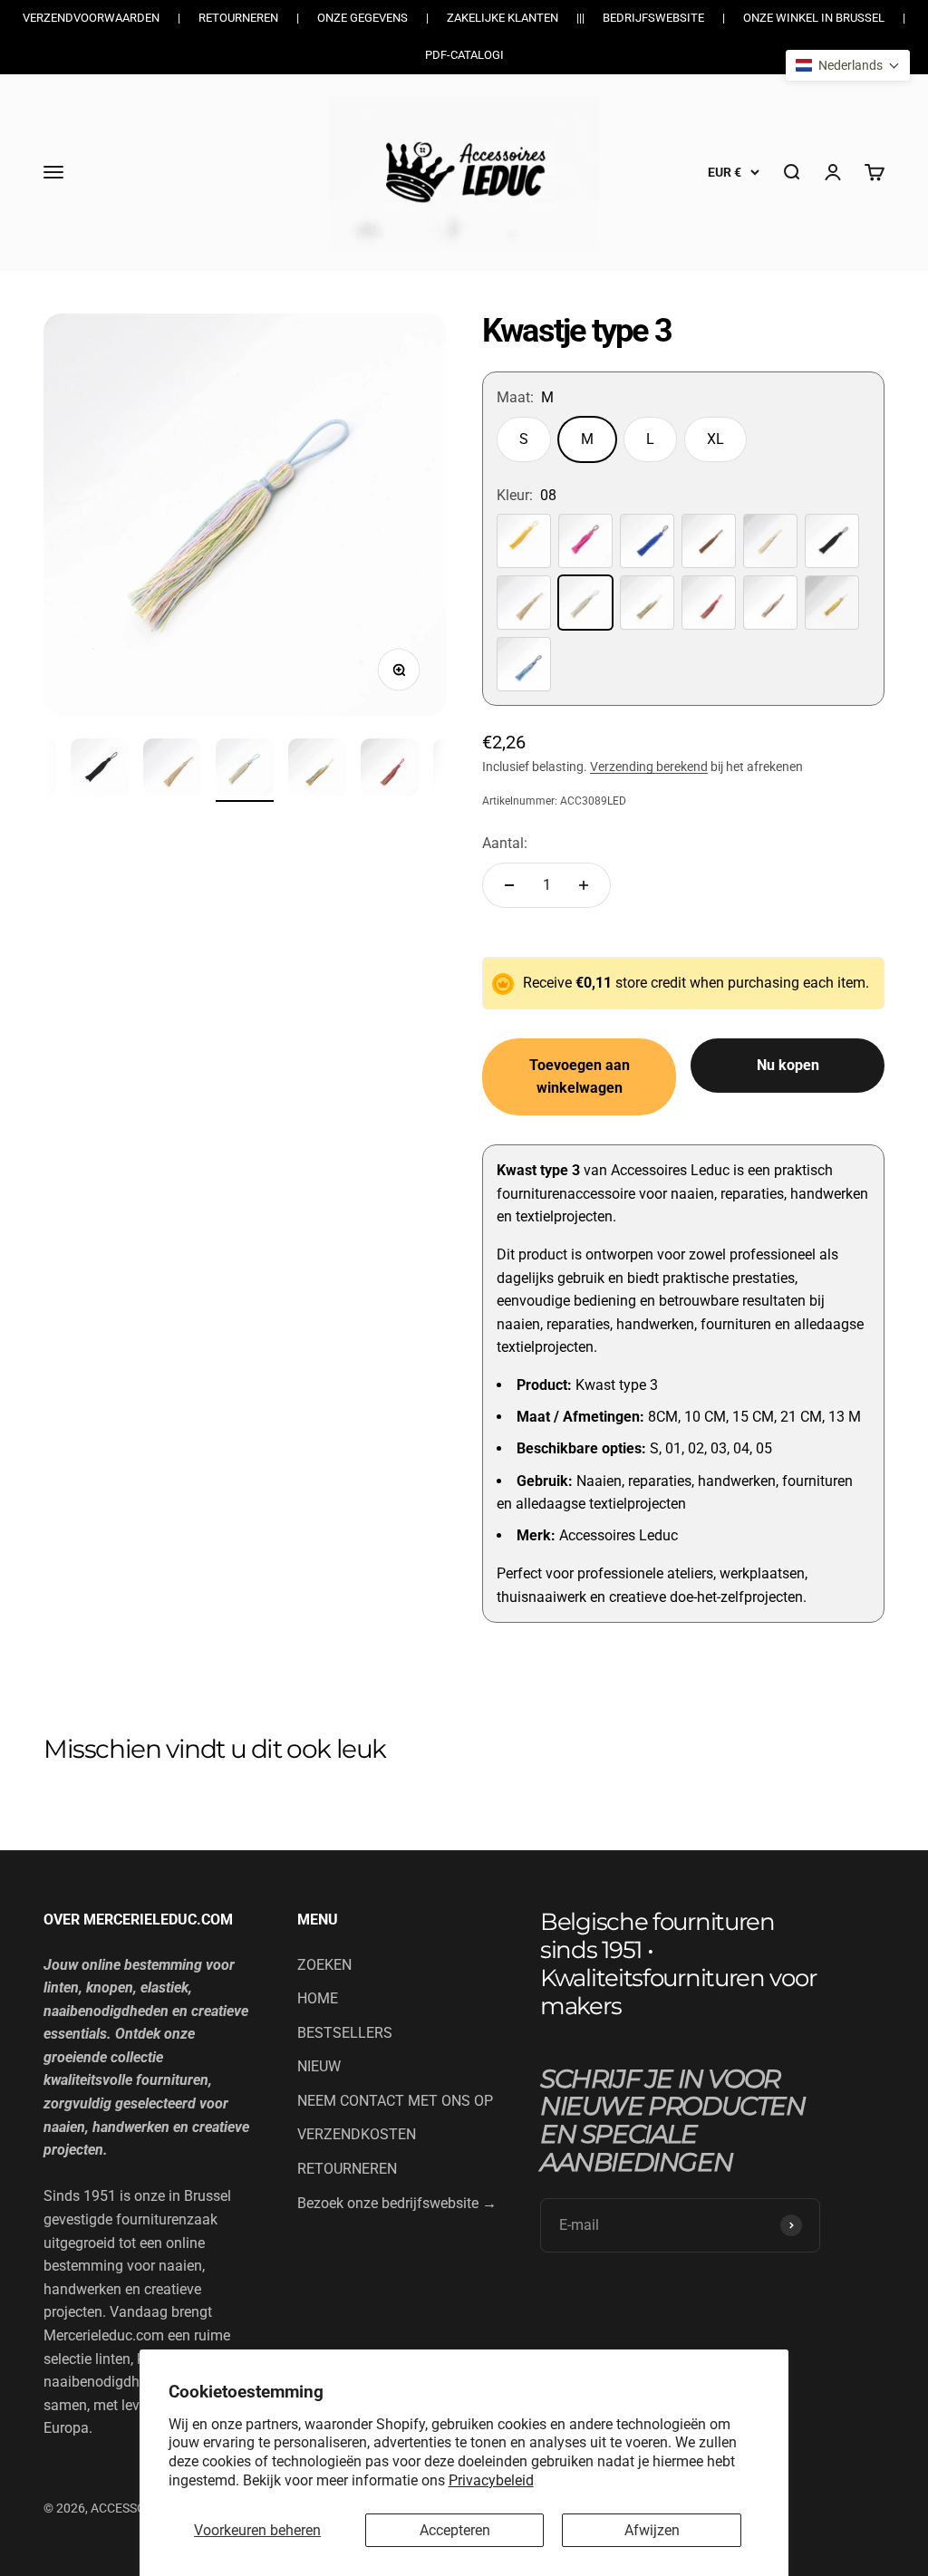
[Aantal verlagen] (509, 885)
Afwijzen (652, 2530)
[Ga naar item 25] (390, 770)
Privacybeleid (491, 2480)
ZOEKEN (324, 1965)
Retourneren (238, 18)
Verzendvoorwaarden (91, 18)
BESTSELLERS (345, 2033)
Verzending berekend (649, 767)
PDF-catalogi (464, 55)
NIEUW (319, 2066)
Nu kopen (788, 1065)
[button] (848, 65)
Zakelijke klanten (503, 18)
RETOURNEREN (347, 2169)
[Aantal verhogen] (584, 885)
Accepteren (455, 2530)
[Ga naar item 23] (245, 770)
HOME (318, 1998)
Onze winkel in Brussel (814, 18)
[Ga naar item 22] (172, 770)
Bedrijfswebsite (653, 18)
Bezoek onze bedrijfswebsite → (397, 2203)
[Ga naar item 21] (100, 770)
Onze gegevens (362, 18)
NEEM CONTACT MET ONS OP (395, 2101)
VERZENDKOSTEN (357, 2134)
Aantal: (505, 843)
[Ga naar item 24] (317, 770)
